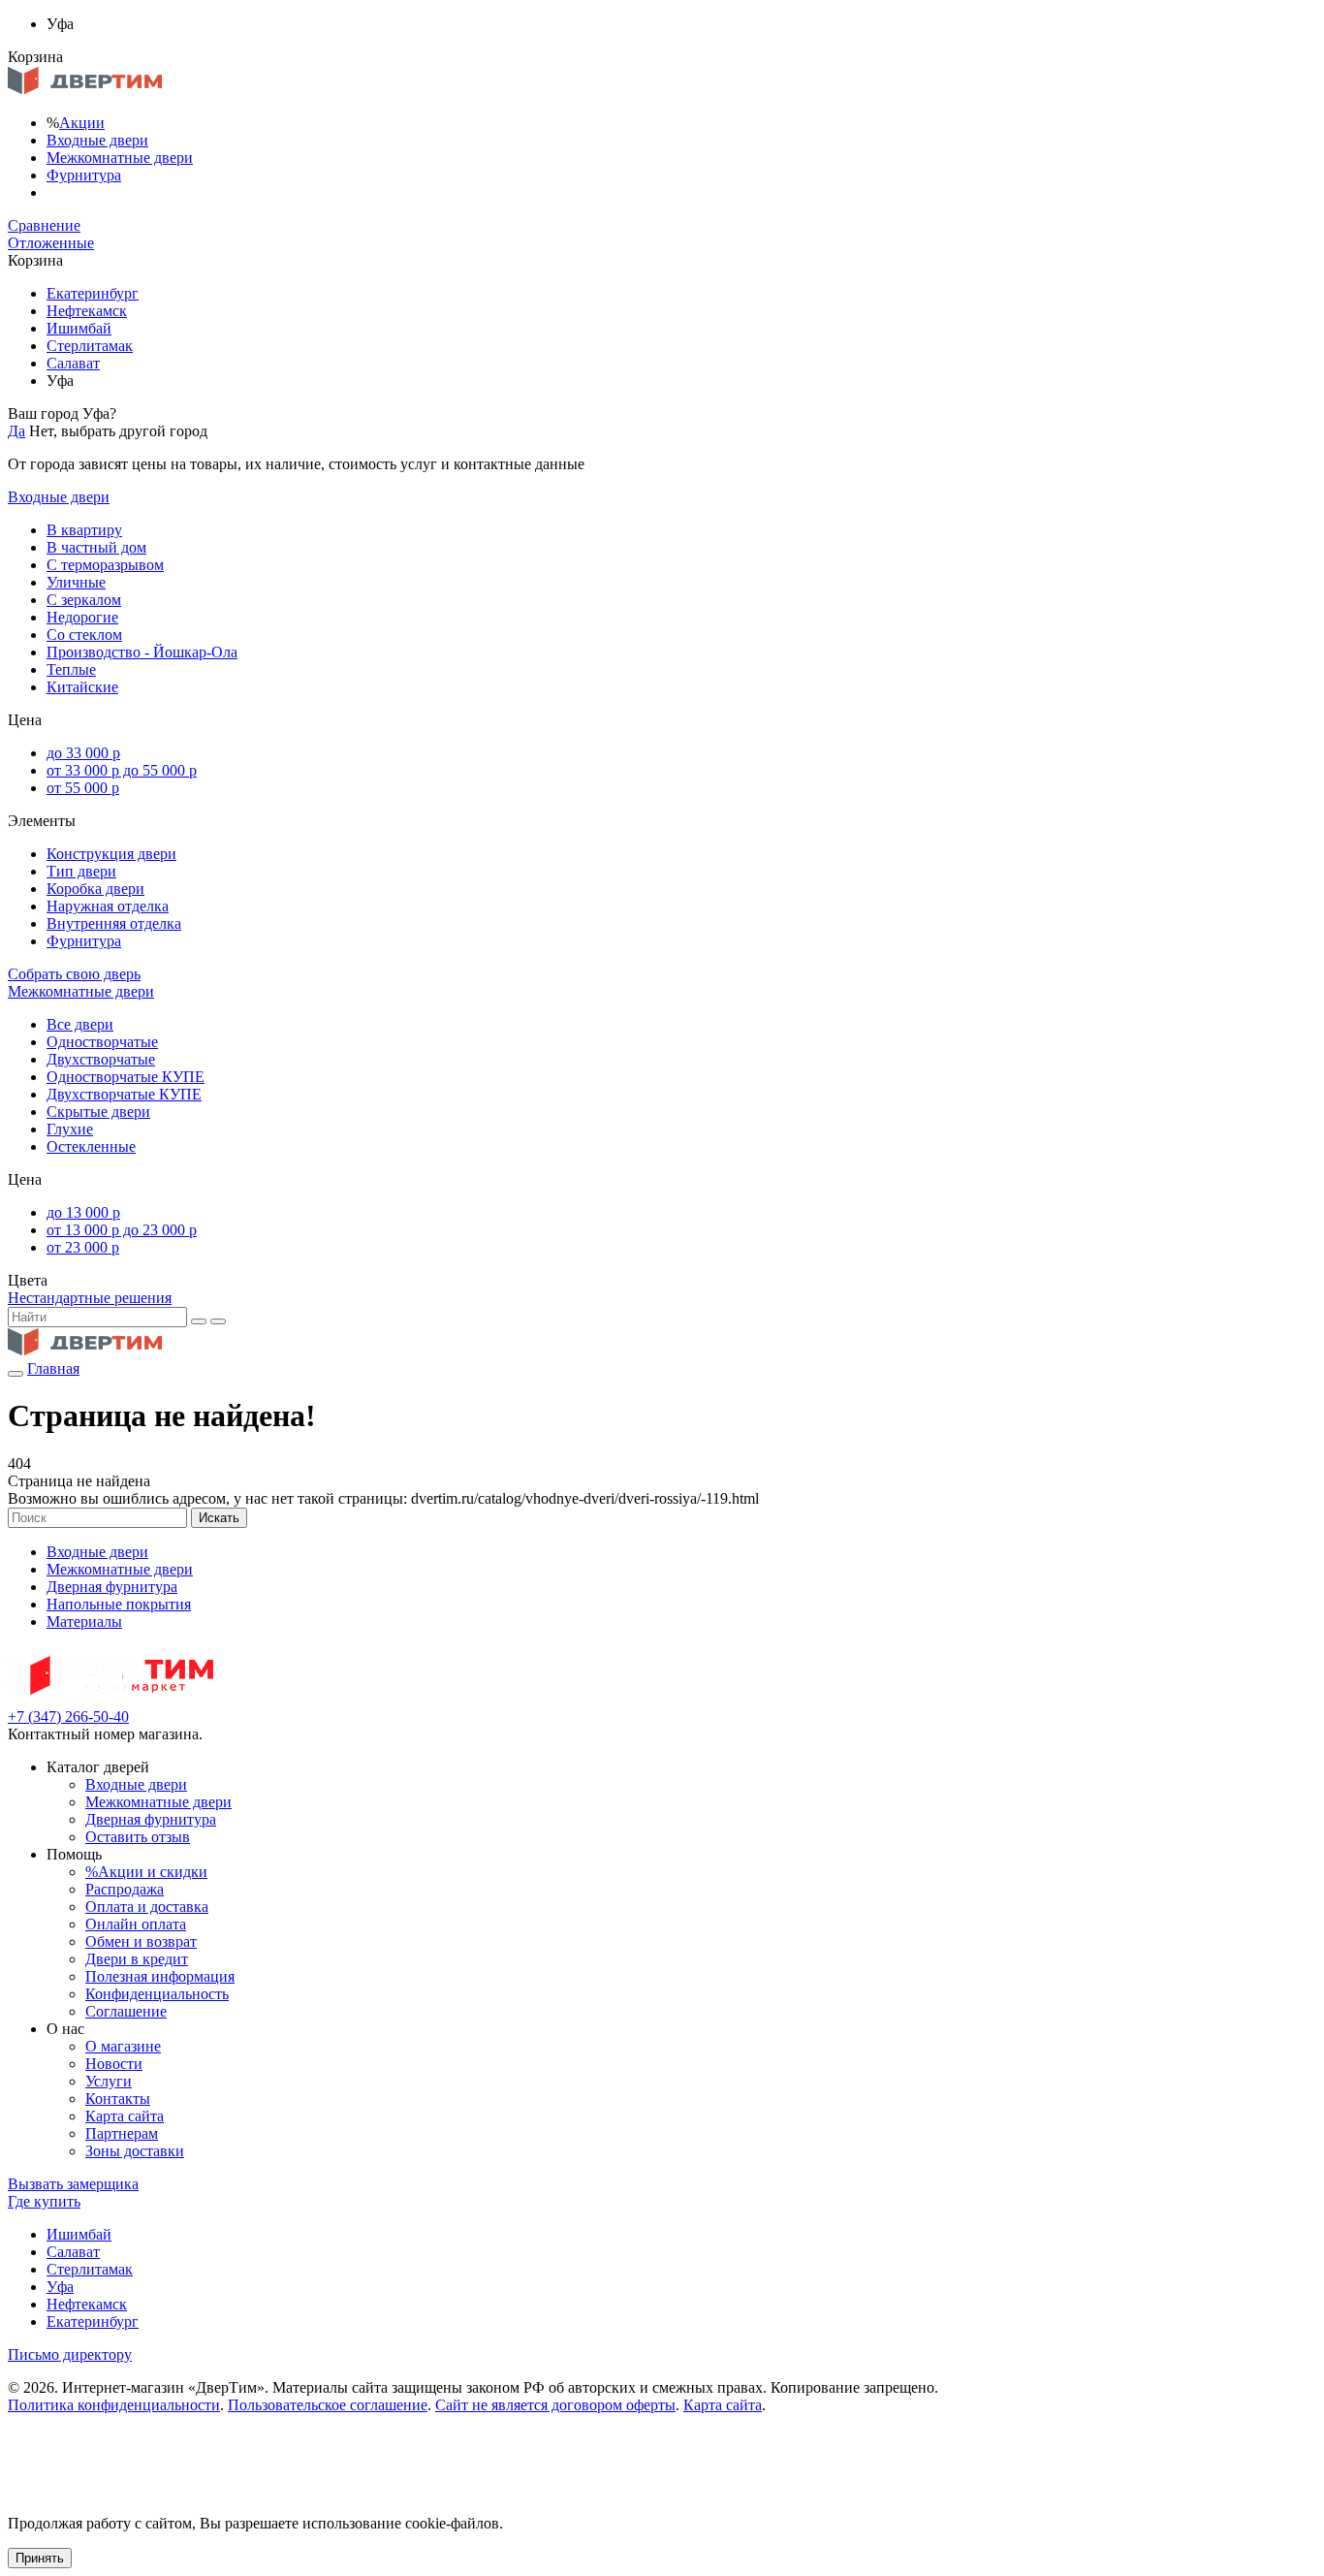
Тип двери (81, 871)
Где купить (44, 2201)
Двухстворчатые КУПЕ (124, 1094)
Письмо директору (70, 2354)
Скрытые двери (98, 1112)
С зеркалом (84, 600)
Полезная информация (160, 1976)
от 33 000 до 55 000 (122, 770)
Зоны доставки (135, 2151)
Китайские (82, 687)
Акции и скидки (146, 1872)
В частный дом (96, 547)
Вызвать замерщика (73, 2184)
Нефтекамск (87, 311)
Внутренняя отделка (114, 923)
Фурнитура (84, 175)
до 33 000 (83, 753)
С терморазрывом (105, 565)
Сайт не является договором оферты (555, 2405)
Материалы (84, 1622)
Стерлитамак (90, 346)
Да (16, 431)
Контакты (118, 2099)
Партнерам (122, 2133)
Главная (53, 1368)
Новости (114, 2064)
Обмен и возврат (141, 1941)
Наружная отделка (108, 906)
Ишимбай (79, 328)
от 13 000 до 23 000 (122, 1230)
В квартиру (84, 530)
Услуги (109, 2081)
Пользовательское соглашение (328, 2405)
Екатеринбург (93, 293)
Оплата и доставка (147, 1907)
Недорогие (82, 617)
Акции (82, 123)
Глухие (70, 1129)
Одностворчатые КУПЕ (126, 1077)
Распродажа (125, 1889)
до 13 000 (83, 1212)
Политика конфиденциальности (114, 2405)
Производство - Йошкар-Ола (142, 652)
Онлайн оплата (136, 1924)
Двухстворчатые (101, 1059)
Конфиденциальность (157, 1994)
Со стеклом (84, 635)
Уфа (60, 2287)
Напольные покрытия (119, 1604)
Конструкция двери (111, 854)
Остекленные (91, 1146)
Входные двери (97, 140)
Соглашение (126, 2011)
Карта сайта (125, 2116)
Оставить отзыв (138, 1837)
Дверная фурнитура (112, 1587)
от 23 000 (83, 1247)
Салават (73, 363)
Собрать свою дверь (74, 974)
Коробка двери (95, 889)
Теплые (71, 669)
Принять (40, 2558)
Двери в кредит (137, 1959)
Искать (219, 1518)
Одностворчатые (102, 1042)
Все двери (80, 1024)
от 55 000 (83, 788)
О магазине (123, 2046)
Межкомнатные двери (120, 158)
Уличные (76, 582)
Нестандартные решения (90, 1298)
